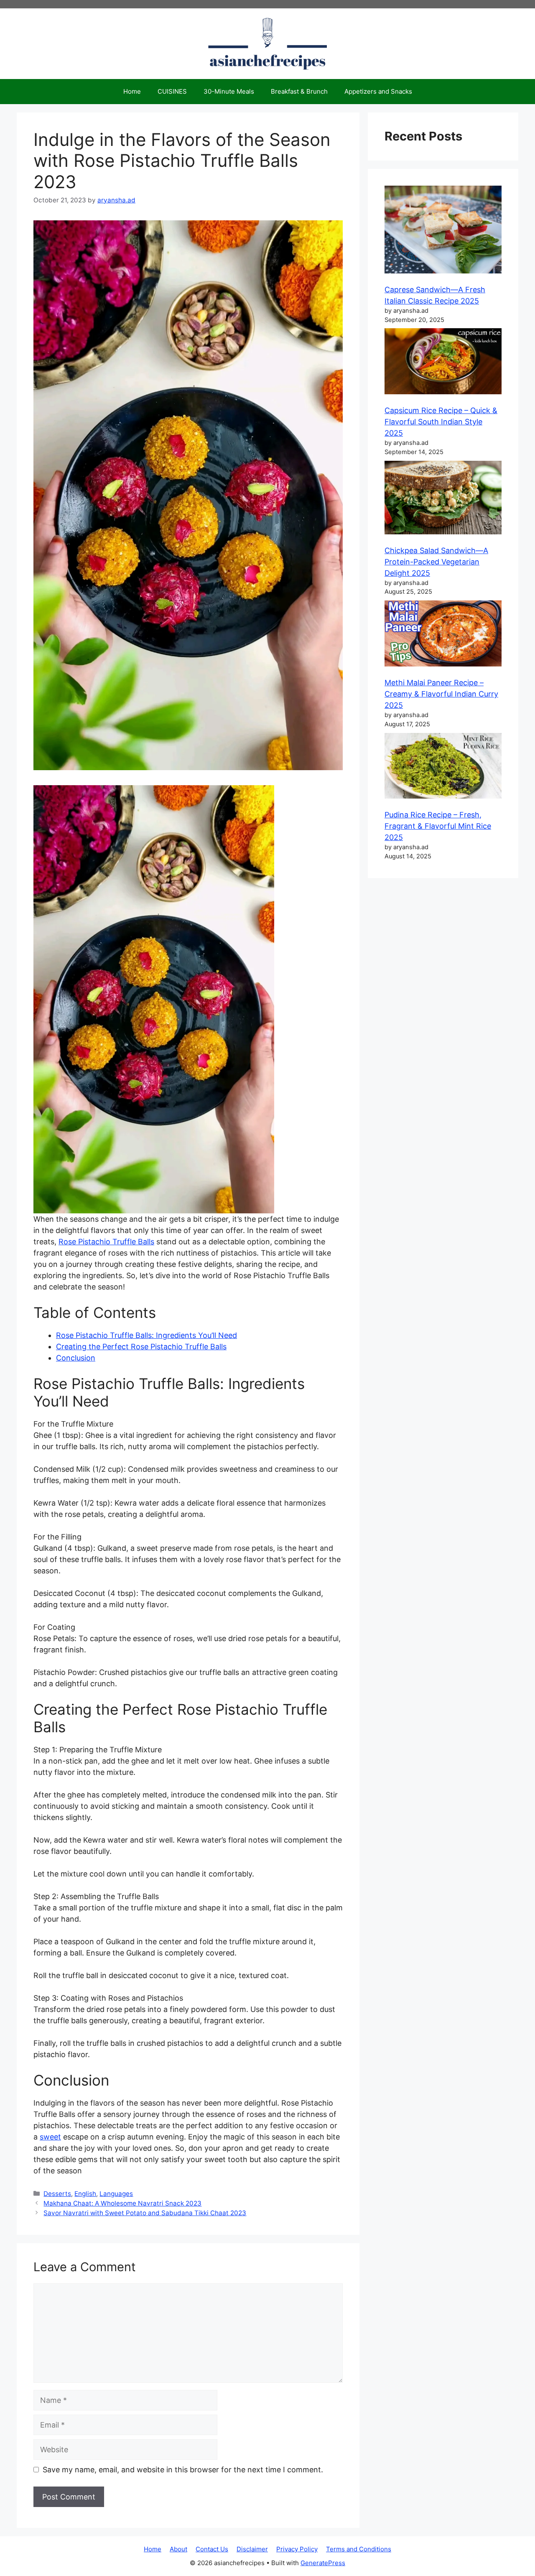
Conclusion (76, 1358)
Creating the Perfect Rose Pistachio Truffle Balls (141, 1347)
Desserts (57, 2194)
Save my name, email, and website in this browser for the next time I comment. (183, 2470)
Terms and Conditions (359, 2549)
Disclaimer (252, 2549)
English (85, 2194)
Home (132, 91)
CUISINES (172, 91)
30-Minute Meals (229, 91)
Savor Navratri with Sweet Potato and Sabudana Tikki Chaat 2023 (145, 2213)
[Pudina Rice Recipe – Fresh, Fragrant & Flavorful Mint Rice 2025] (443, 767)
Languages (116, 2194)
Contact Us (212, 2549)
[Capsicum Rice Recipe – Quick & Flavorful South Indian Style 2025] (443, 363)
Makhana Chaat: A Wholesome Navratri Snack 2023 (122, 2203)
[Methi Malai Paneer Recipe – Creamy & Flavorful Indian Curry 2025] (443, 635)
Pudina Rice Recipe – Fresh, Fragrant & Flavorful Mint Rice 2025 (438, 826)
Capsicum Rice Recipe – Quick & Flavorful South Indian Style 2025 (441, 422)
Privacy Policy (297, 2549)
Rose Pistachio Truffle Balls (106, 1242)
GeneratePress (323, 2563)
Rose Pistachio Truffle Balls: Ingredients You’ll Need (146, 1335)
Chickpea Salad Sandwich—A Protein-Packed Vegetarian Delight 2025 (436, 562)
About (178, 2549)
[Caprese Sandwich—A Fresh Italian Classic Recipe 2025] (443, 231)
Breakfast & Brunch (299, 91)
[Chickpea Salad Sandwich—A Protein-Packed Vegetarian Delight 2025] (443, 499)
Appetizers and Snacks (378, 91)
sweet (50, 2137)
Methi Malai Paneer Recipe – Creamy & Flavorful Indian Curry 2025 (441, 694)
